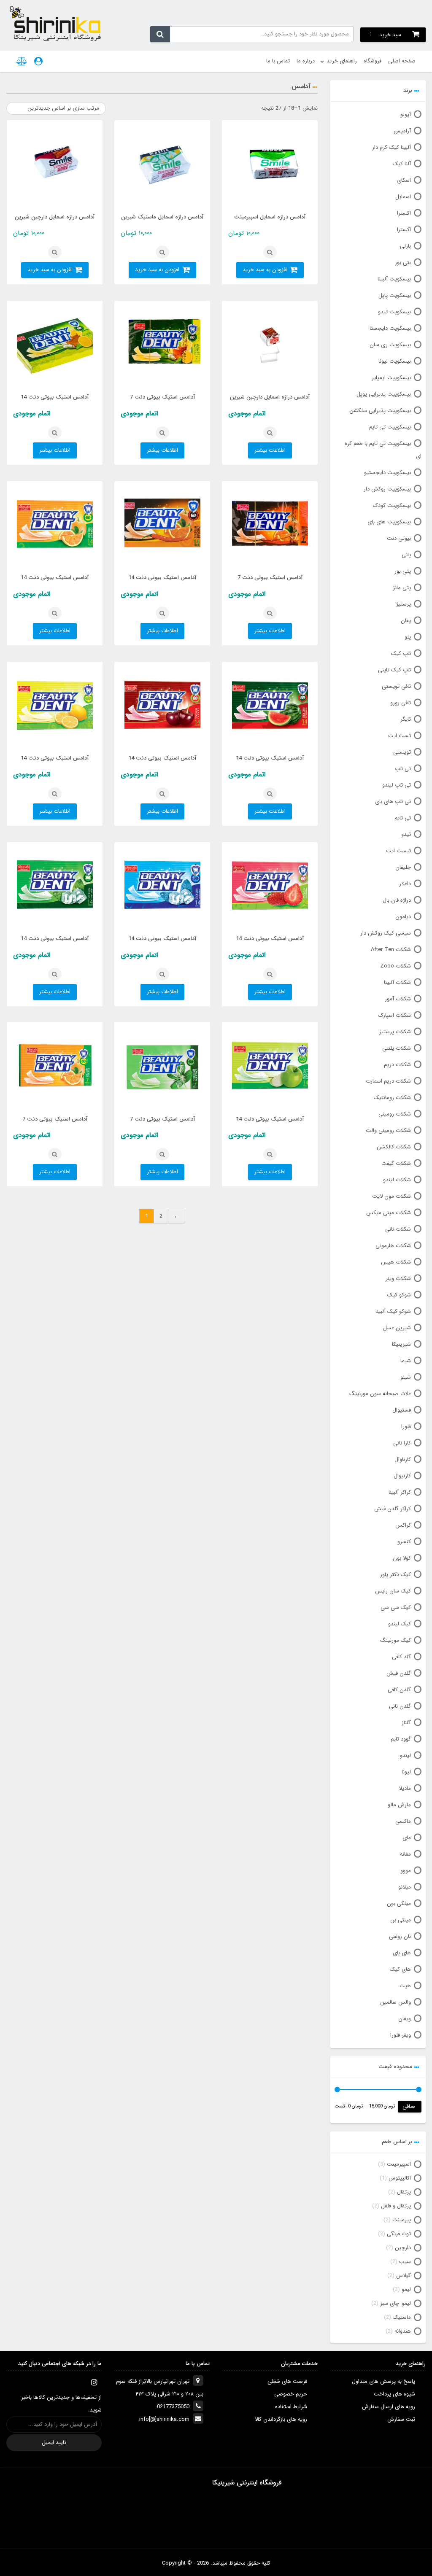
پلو (408, 637)
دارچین (403, 2248)
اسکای (404, 180)
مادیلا (405, 1788)
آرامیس (402, 131)
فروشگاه (373, 61)
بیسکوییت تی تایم (390, 427)
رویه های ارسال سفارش (389, 2407)
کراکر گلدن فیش (393, 1509)
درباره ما (306, 61)
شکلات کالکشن (394, 1147)
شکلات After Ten (391, 950)
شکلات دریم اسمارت (388, 1081)
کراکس (403, 1525)
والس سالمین (396, 2002)
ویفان (405, 2019)
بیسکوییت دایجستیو (387, 473)
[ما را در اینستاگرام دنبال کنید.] (94, 2382)
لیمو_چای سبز (396, 2303)
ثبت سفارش (401, 2419)
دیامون (403, 917)
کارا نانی (402, 1443)
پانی (406, 555)
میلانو (405, 1887)
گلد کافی (401, 1657)
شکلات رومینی (395, 1114)
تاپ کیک (401, 653)
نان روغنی (400, 1936)
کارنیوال (402, 1476)
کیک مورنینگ (396, 1640)
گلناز (406, 1723)
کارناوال (403, 1459)
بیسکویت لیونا (395, 361)
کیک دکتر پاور (396, 1575)
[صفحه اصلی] (55, 23)
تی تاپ (403, 769)
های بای (402, 1953)
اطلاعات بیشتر (270, 450)
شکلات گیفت (396, 1163)
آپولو (406, 115)
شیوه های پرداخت (394, 2394)
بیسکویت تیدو (394, 312)
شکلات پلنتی (397, 1048)
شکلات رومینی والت (388, 1130)
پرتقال (404, 2192)
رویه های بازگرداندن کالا (281, 2419)
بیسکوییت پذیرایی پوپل (384, 394)
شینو (406, 1377)
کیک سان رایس (393, 1591)
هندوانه (403, 2331)
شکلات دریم (397, 1065)
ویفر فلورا (401, 2035)
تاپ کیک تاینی (394, 670)
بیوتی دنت (399, 538)
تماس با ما (278, 61)
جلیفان (403, 867)
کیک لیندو (400, 1624)
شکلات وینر (398, 1279)
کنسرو (404, 1542)
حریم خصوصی (291, 2394)
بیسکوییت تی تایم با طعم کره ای (383, 450)
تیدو (406, 834)
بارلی (405, 246)
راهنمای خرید (342, 61)
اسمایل (403, 197)
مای (407, 1838)
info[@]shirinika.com (164, 2419)
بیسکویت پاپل (395, 295)
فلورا (406, 1427)
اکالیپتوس (400, 2178)
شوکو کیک (399, 1295)
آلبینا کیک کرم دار (391, 147)
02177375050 (173, 2407)
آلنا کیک (402, 164)
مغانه (405, 1854)
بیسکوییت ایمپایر (391, 378)
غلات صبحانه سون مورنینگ (380, 1394)
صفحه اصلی (402, 61)
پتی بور (403, 571)
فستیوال (402, 1410)
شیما (406, 1361)
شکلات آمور (398, 999)
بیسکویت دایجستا (390, 328)
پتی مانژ (402, 588)
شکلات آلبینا (397, 982)
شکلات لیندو (397, 1180)
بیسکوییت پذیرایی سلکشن (380, 411)
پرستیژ (404, 604)
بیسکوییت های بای (389, 522)
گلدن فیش (399, 1673)
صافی (409, 2106)
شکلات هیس (396, 1262)
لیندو (405, 1756)
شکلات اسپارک (395, 1015)
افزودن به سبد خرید (265, 270)
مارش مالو (399, 1805)
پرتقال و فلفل (396, 2206)
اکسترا (404, 213)
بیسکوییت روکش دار (387, 489)
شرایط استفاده (291, 2407)
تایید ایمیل (54, 2443)
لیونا (406, 1772)
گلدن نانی (400, 1706)
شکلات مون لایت (391, 1196)
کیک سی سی (396, 1607)
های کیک (400, 1969)
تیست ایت (398, 851)
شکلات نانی (398, 1229)
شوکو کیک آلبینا (393, 1311)
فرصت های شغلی (287, 2381)
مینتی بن (401, 1920)
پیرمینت (402, 2220)
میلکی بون (399, 1904)
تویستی (402, 752)
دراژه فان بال (397, 900)
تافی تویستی (396, 686)
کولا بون (402, 1558)
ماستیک (402, 2317)
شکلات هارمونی (393, 1246)
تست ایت (400, 736)
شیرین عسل (397, 1328)
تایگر (406, 719)
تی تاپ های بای (393, 802)
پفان (406, 621)
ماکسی (403, 1821)
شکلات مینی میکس (389, 1213)
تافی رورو (401, 703)
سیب (405, 2262)
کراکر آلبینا (400, 1492)
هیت (405, 1986)
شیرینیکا (401, 1344)
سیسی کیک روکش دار (386, 933)
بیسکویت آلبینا (394, 279)
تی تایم (403, 818)
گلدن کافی (399, 1690)
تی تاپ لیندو (397, 785)
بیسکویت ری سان (390, 345)
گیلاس (404, 2276)
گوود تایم (401, 1739)
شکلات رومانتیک (392, 1098)
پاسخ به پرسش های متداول (383, 2381)
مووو (406, 1871)
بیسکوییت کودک (392, 505)
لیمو (406, 2289)
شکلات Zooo (396, 966)
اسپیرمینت (399, 2164)
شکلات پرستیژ (395, 1032)
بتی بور (403, 263)
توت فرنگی (399, 2234)
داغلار (405, 884)
